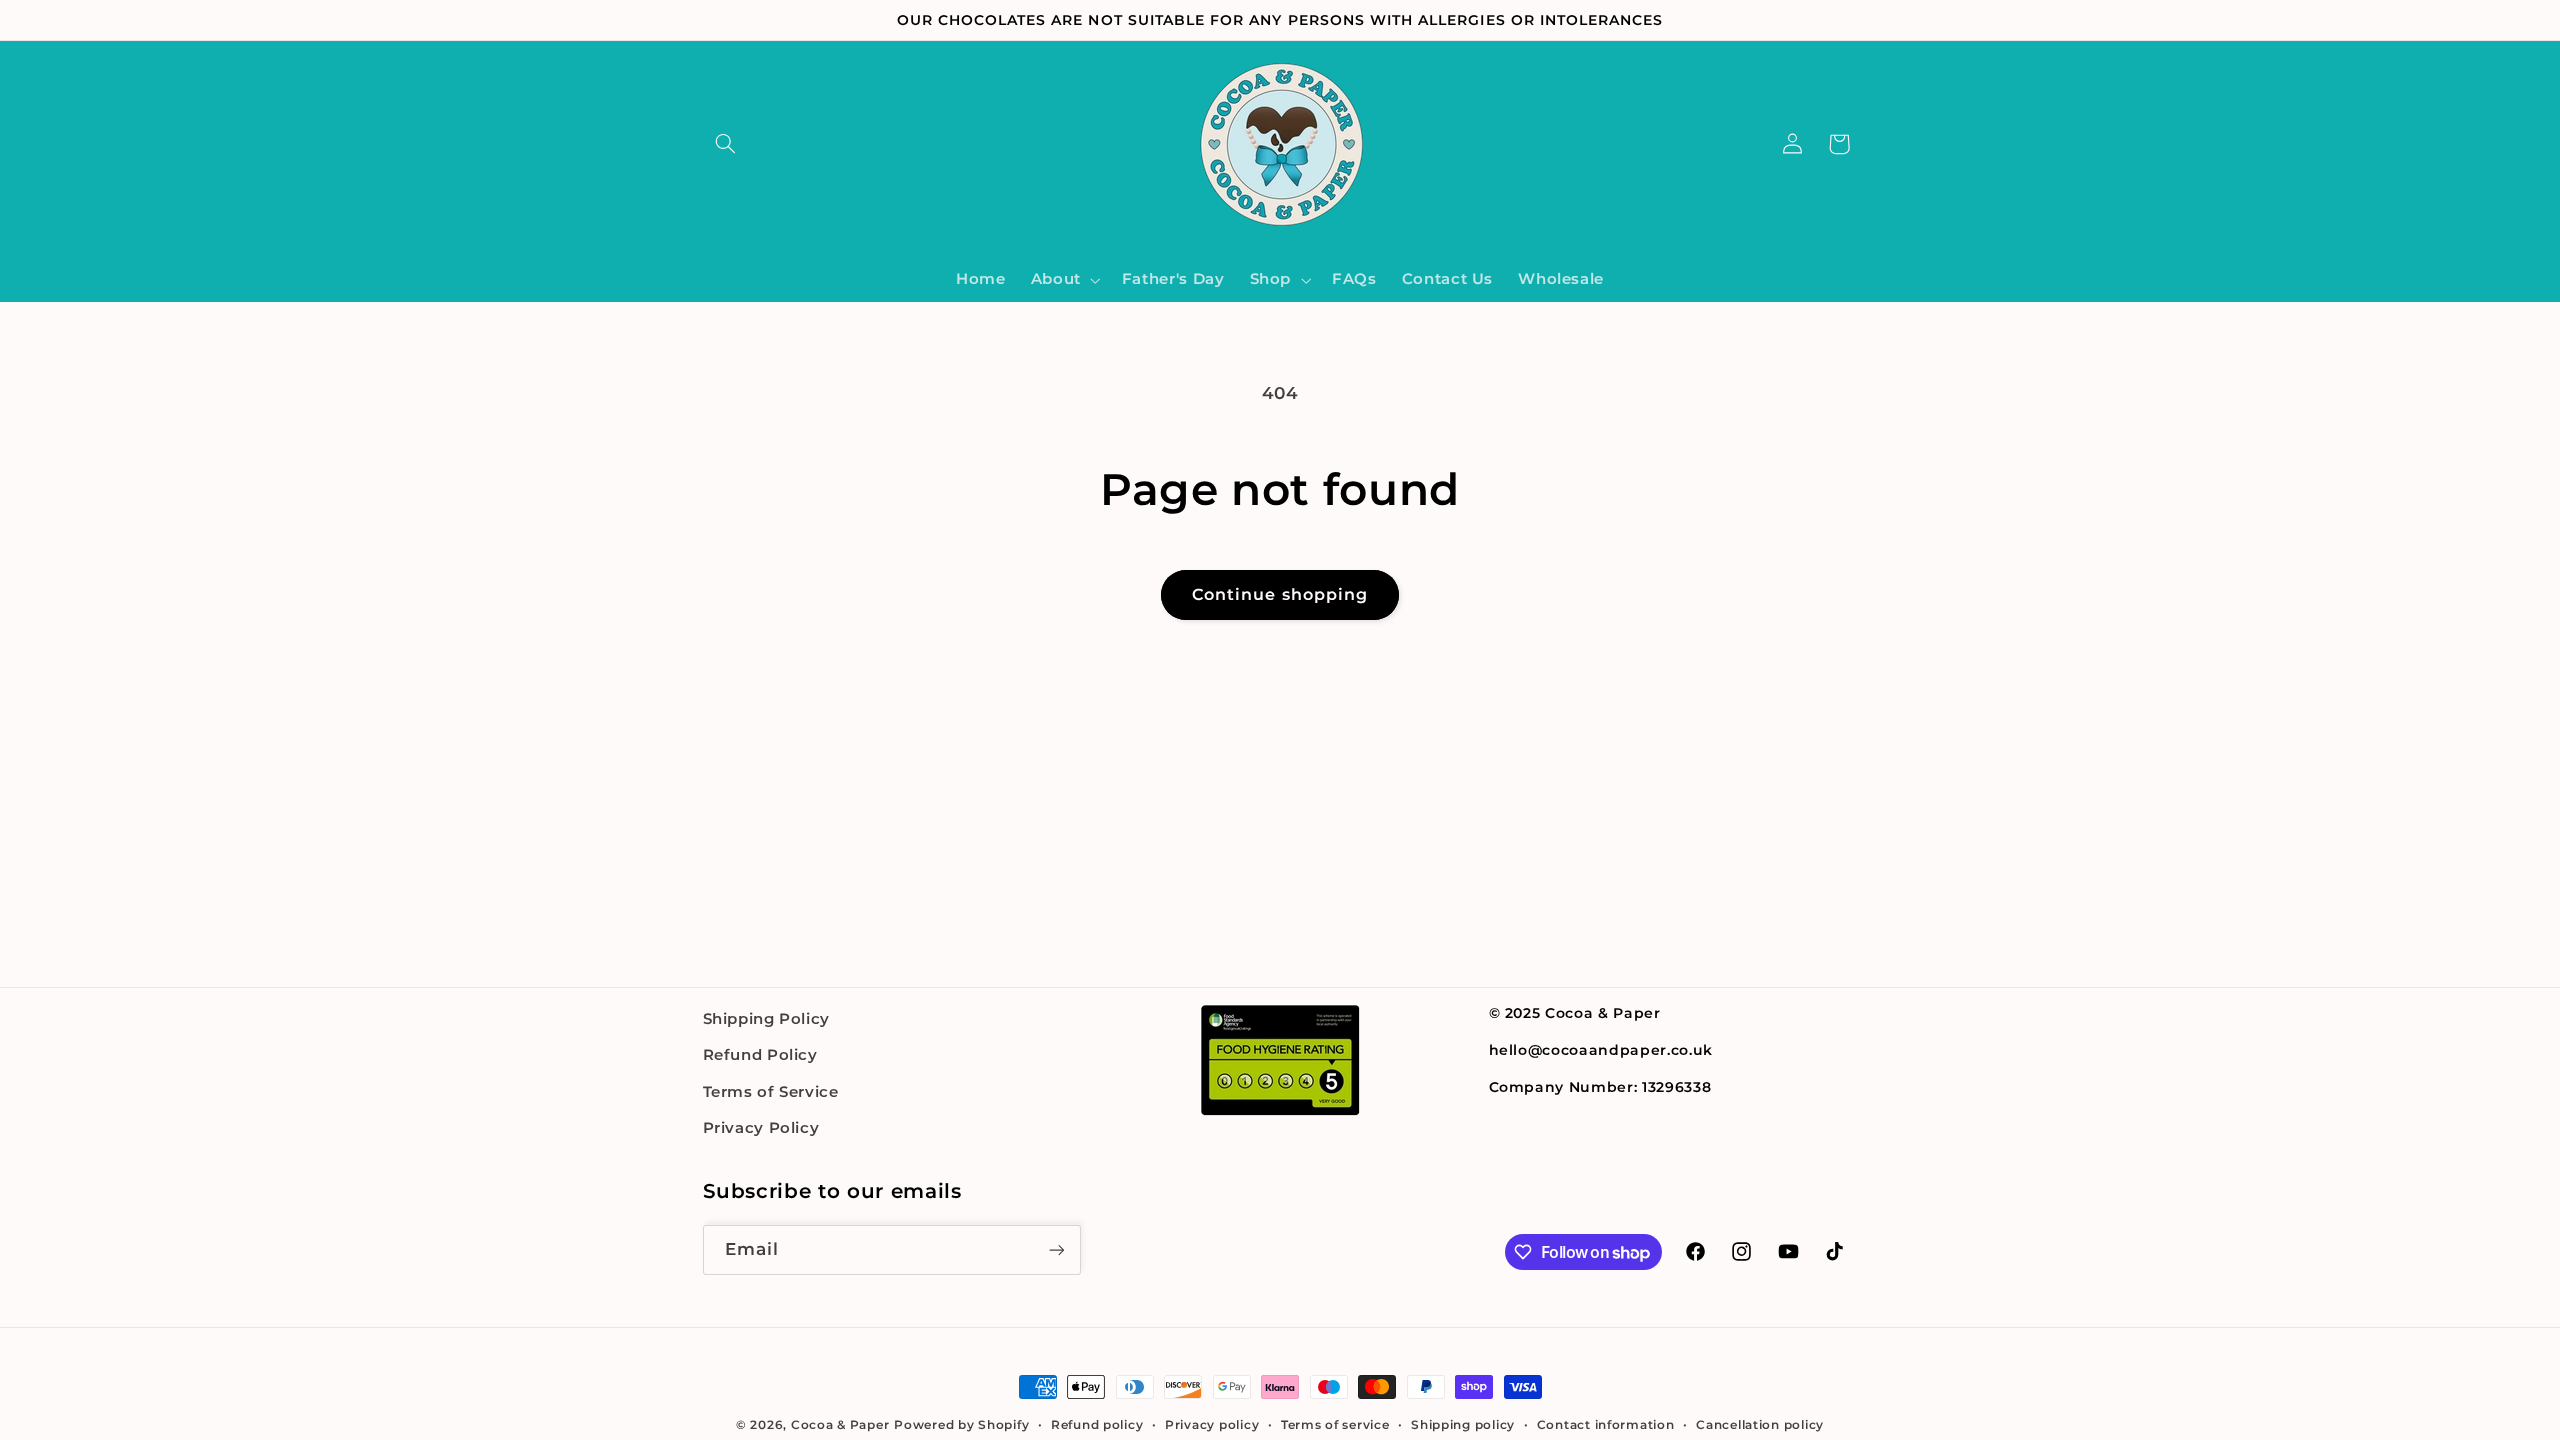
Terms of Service (771, 1092)
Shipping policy (1463, 1425)
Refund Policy (760, 1055)
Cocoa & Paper (840, 1425)
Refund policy (1097, 1425)
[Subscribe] (1056, 1249)
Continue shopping (1280, 594)
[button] (726, 144)
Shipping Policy (766, 1019)
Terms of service (1335, 1425)
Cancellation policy (1760, 1425)
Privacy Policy (761, 1128)
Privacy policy (1212, 1425)
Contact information (1606, 1425)
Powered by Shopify (961, 1425)
